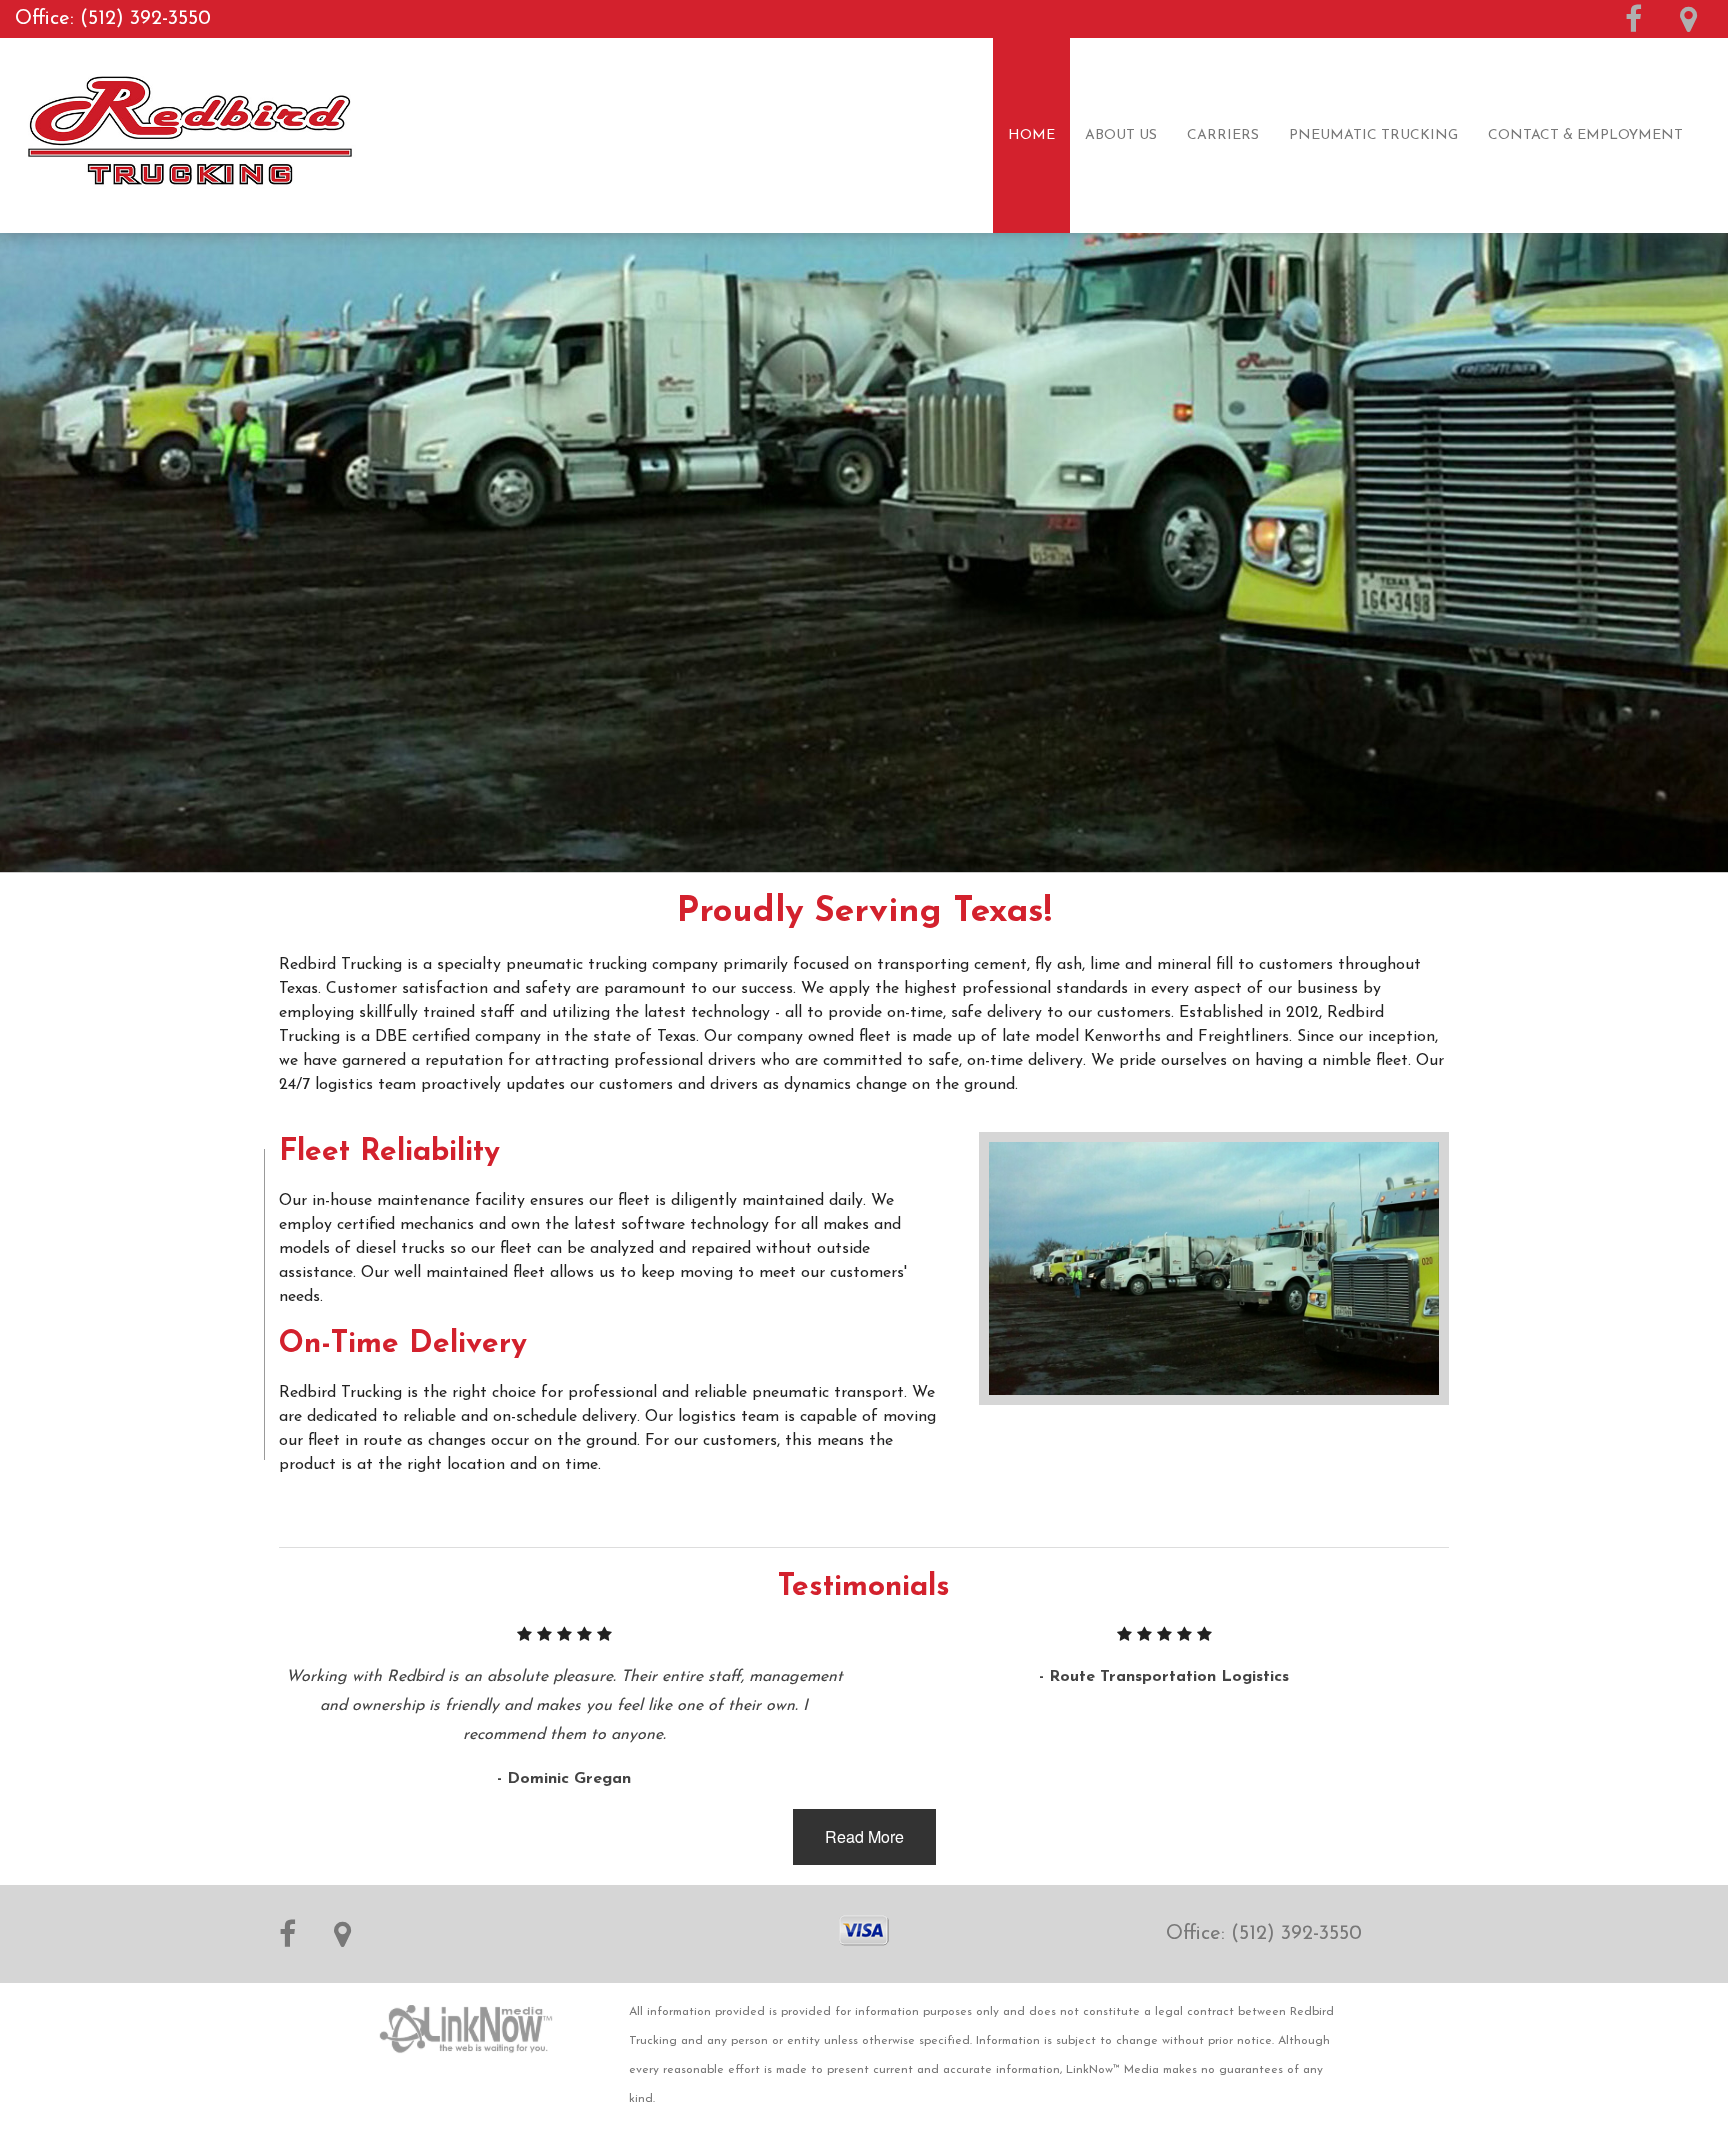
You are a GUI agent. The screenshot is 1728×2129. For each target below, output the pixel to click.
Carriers (1223, 135)
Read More (864, 1836)
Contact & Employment (1585, 135)
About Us (1121, 135)
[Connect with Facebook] (1633, 26)
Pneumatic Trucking (1373, 135)
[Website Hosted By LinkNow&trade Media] (466, 2018)
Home (1031, 135)
